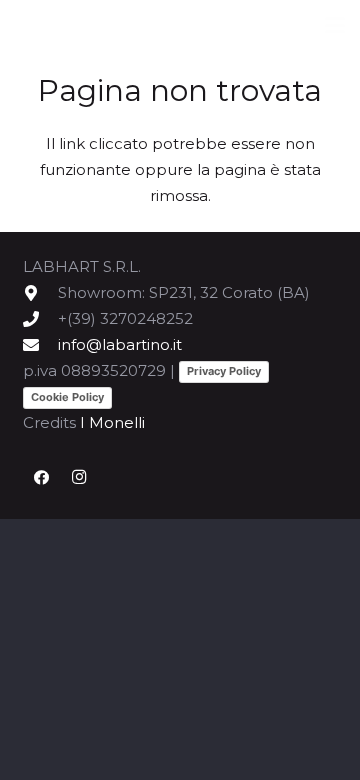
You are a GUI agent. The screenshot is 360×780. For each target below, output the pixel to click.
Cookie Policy (67, 397)
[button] (335, 25)
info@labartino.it (120, 344)
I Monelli (112, 422)
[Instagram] (79, 478)
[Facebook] (42, 478)
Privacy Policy (224, 371)
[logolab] (120, 25)
